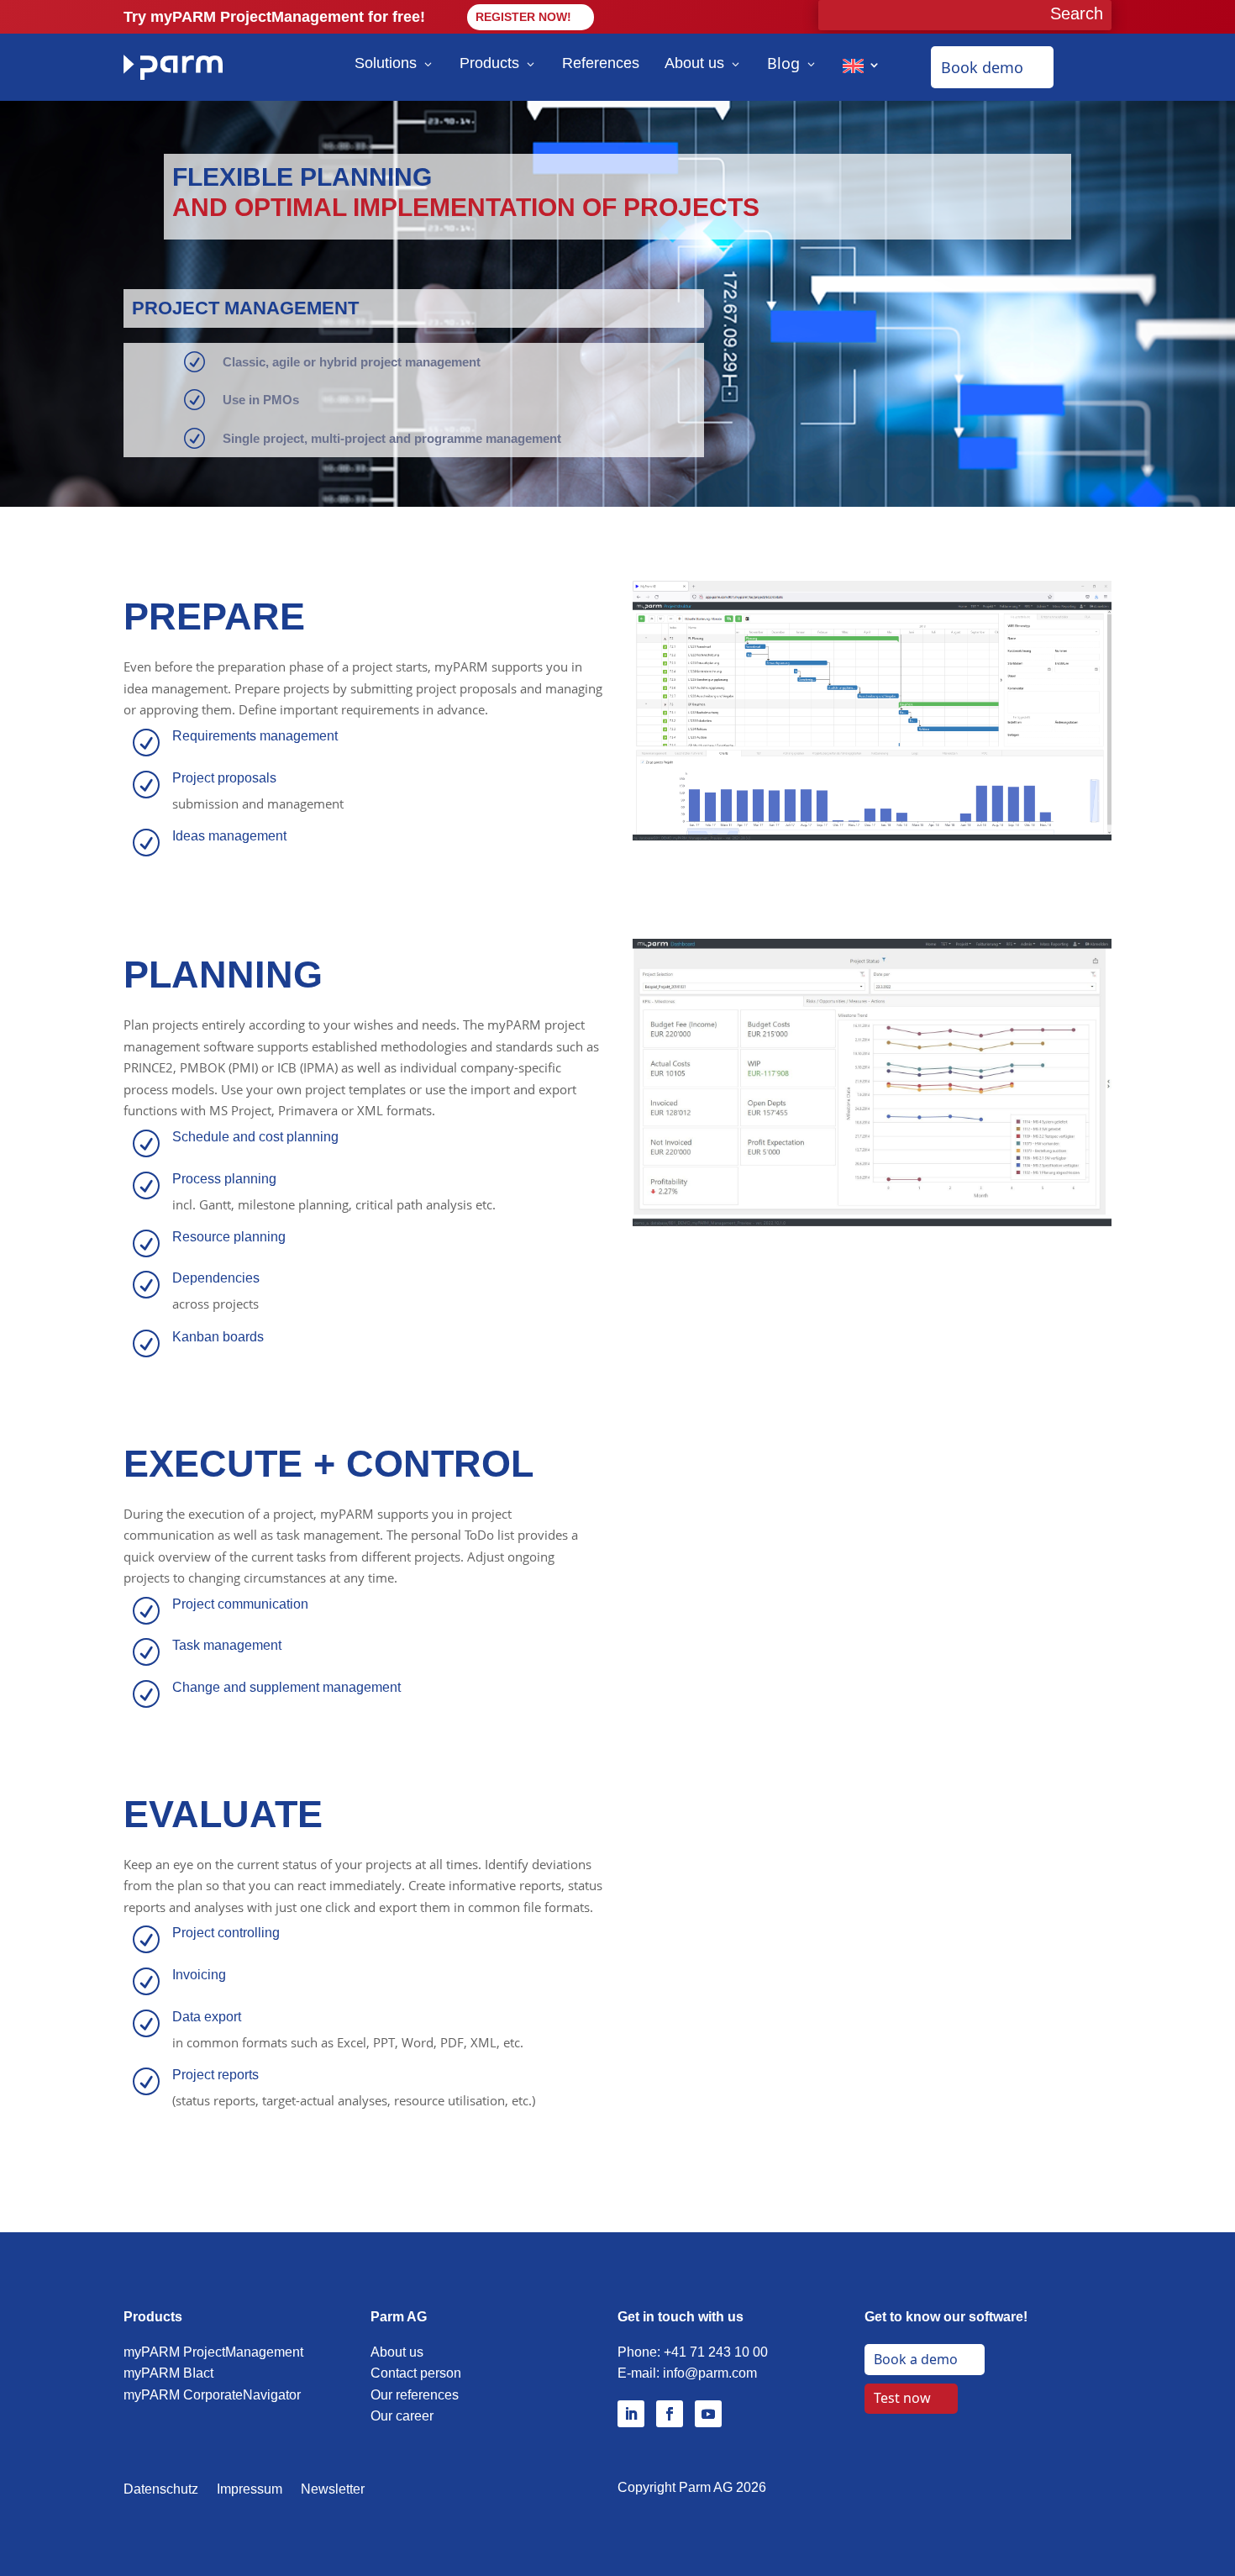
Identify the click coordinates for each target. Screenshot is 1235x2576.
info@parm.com (710, 2373)
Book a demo (916, 2359)
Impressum (250, 2490)
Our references (415, 2395)
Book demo (982, 67)
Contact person (416, 2373)
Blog (783, 63)
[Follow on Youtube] (708, 2414)
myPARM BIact (168, 2373)
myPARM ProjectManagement (213, 2352)
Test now (902, 2398)
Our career (402, 2416)
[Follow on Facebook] (670, 2414)
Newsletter (333, 2490)
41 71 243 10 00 (720, 2352)
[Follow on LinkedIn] (631, 2414)
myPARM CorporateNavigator (212, 2395)
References (601, 63)
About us (694, 63)
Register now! (523, 17)
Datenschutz (161, 2490)
